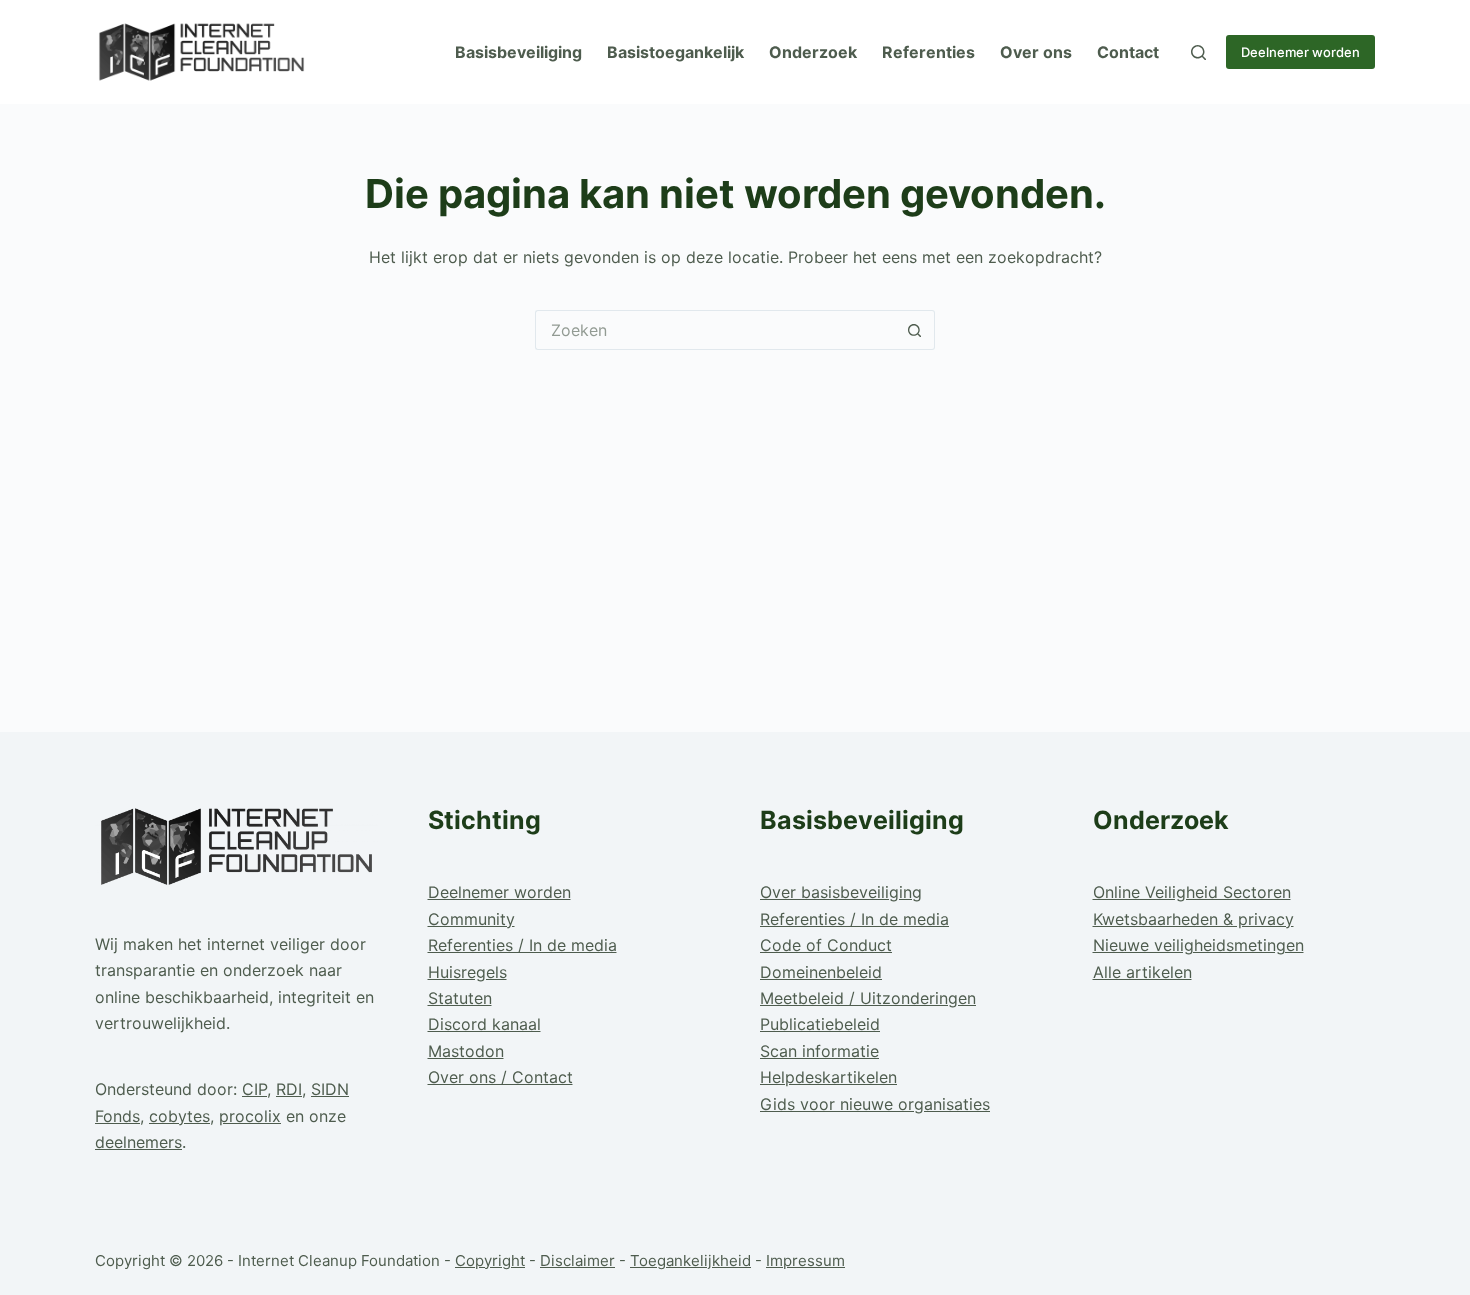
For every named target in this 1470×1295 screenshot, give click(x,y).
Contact (1128, 52)
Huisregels (467, 972)
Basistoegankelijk (675, 52)
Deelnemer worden (1300, 52)
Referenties (928, 52)
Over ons (1036, 52)
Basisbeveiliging (518, 52)
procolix (250, 1116)
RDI (289, 1089)
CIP (254, 1089)
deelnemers (138, 1142)
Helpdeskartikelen (828, 1077)
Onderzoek (813, 52)
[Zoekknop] (915, 330)
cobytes (179, 1116)
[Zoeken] (1198, 52)
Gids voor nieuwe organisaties (875, 1104)
